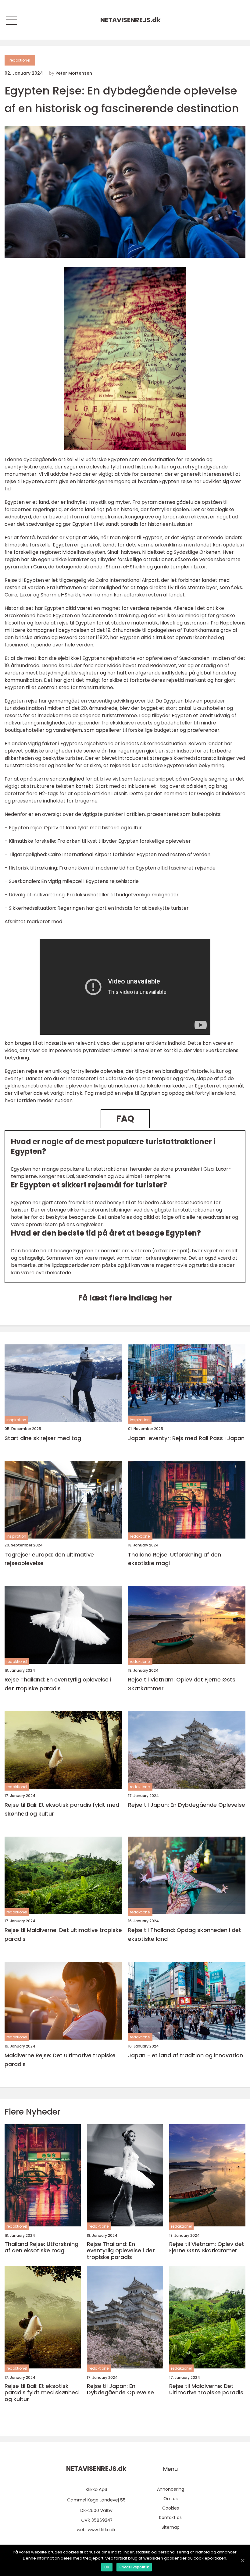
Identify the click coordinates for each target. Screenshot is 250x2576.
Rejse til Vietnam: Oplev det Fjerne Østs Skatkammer (182, 1684)
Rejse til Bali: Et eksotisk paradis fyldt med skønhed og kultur (62, 1809)
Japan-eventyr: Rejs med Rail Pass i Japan (186, 1438)
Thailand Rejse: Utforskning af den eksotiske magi (175, 1559)
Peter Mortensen (74, 73)
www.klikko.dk (102, 2530)
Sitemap (171, 2527)
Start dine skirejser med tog (43, 1438)
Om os (171, 2499)
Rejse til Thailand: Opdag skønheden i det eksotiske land (185, 1934)
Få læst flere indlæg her (125, 1298)
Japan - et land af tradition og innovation (186, 2055)
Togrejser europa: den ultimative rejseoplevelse (49, 1559)
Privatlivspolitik (134, 2567)
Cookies (171, 2508)
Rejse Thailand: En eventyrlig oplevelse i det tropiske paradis (58, 1684)
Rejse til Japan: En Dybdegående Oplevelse (187, 1805)
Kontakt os (170, 2517)
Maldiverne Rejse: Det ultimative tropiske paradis (60, 2060)
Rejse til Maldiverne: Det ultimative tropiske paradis (63, 1934)
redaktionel (20, 60)
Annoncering (171, 2489)
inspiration (16, 1420)
